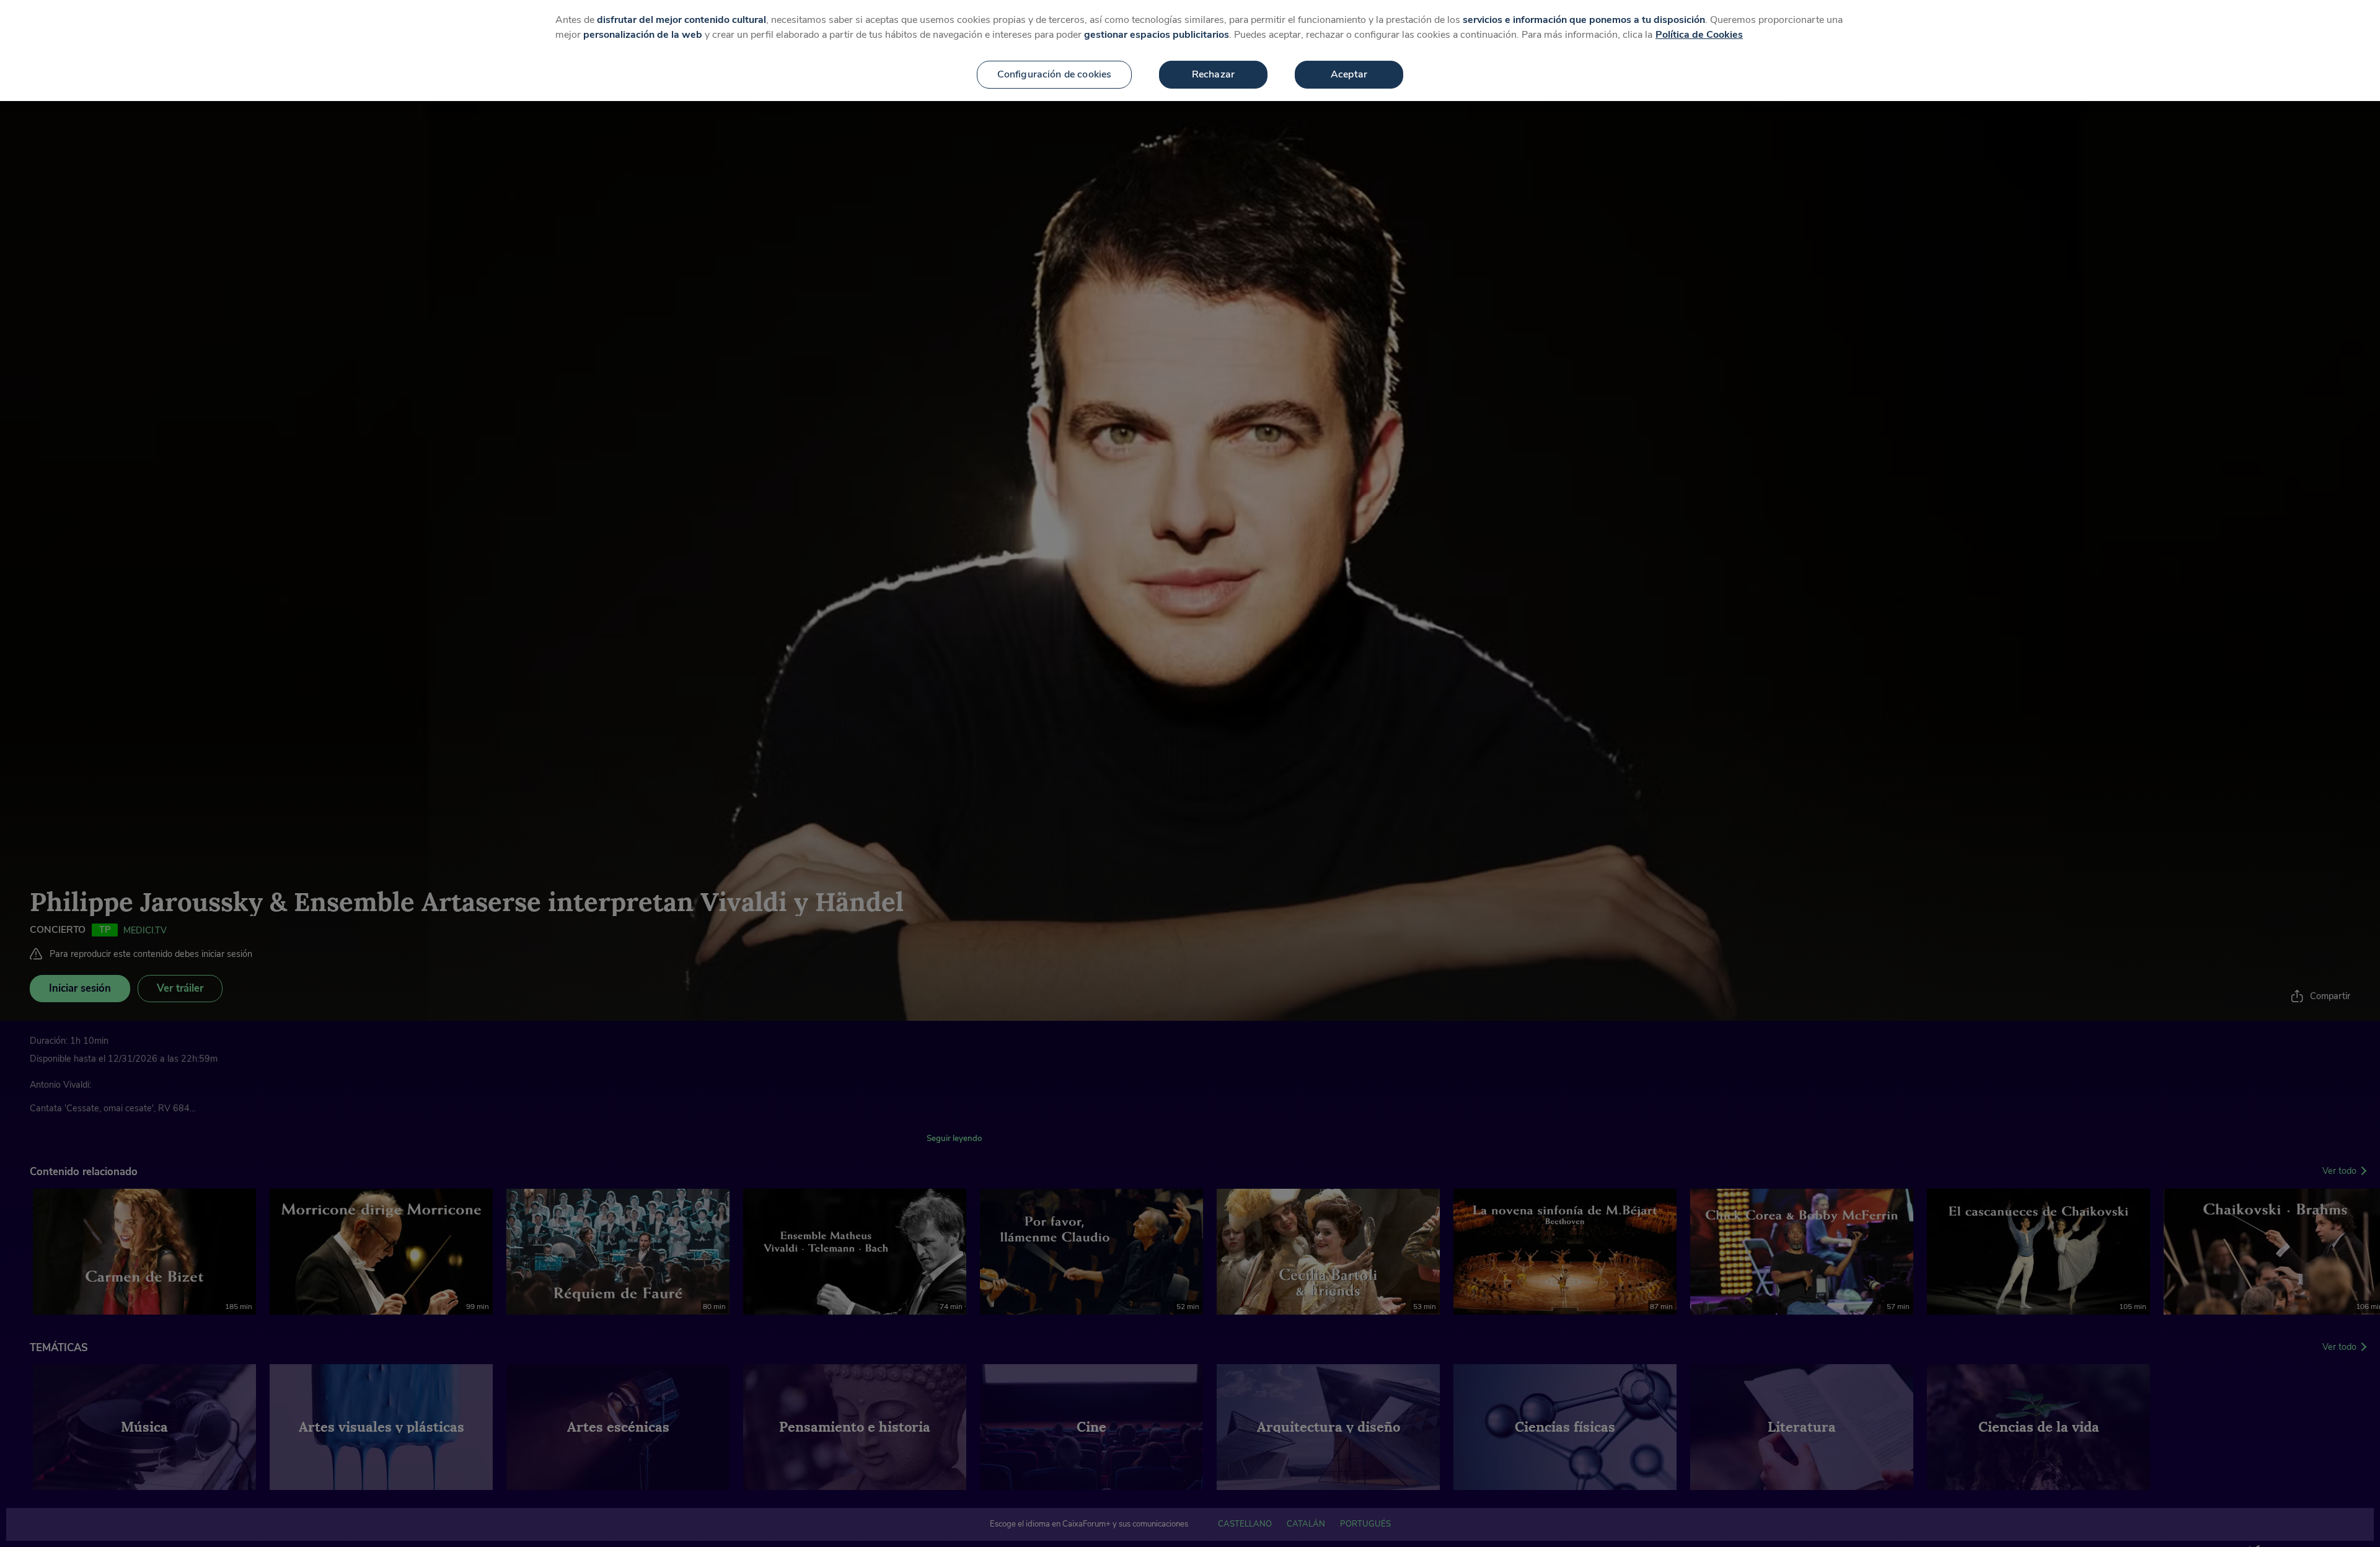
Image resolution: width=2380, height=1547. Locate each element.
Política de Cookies (1699, 35)
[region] (1190, 51)
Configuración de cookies (1055, 74)
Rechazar (1213, 74)
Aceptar (1349, 74)
